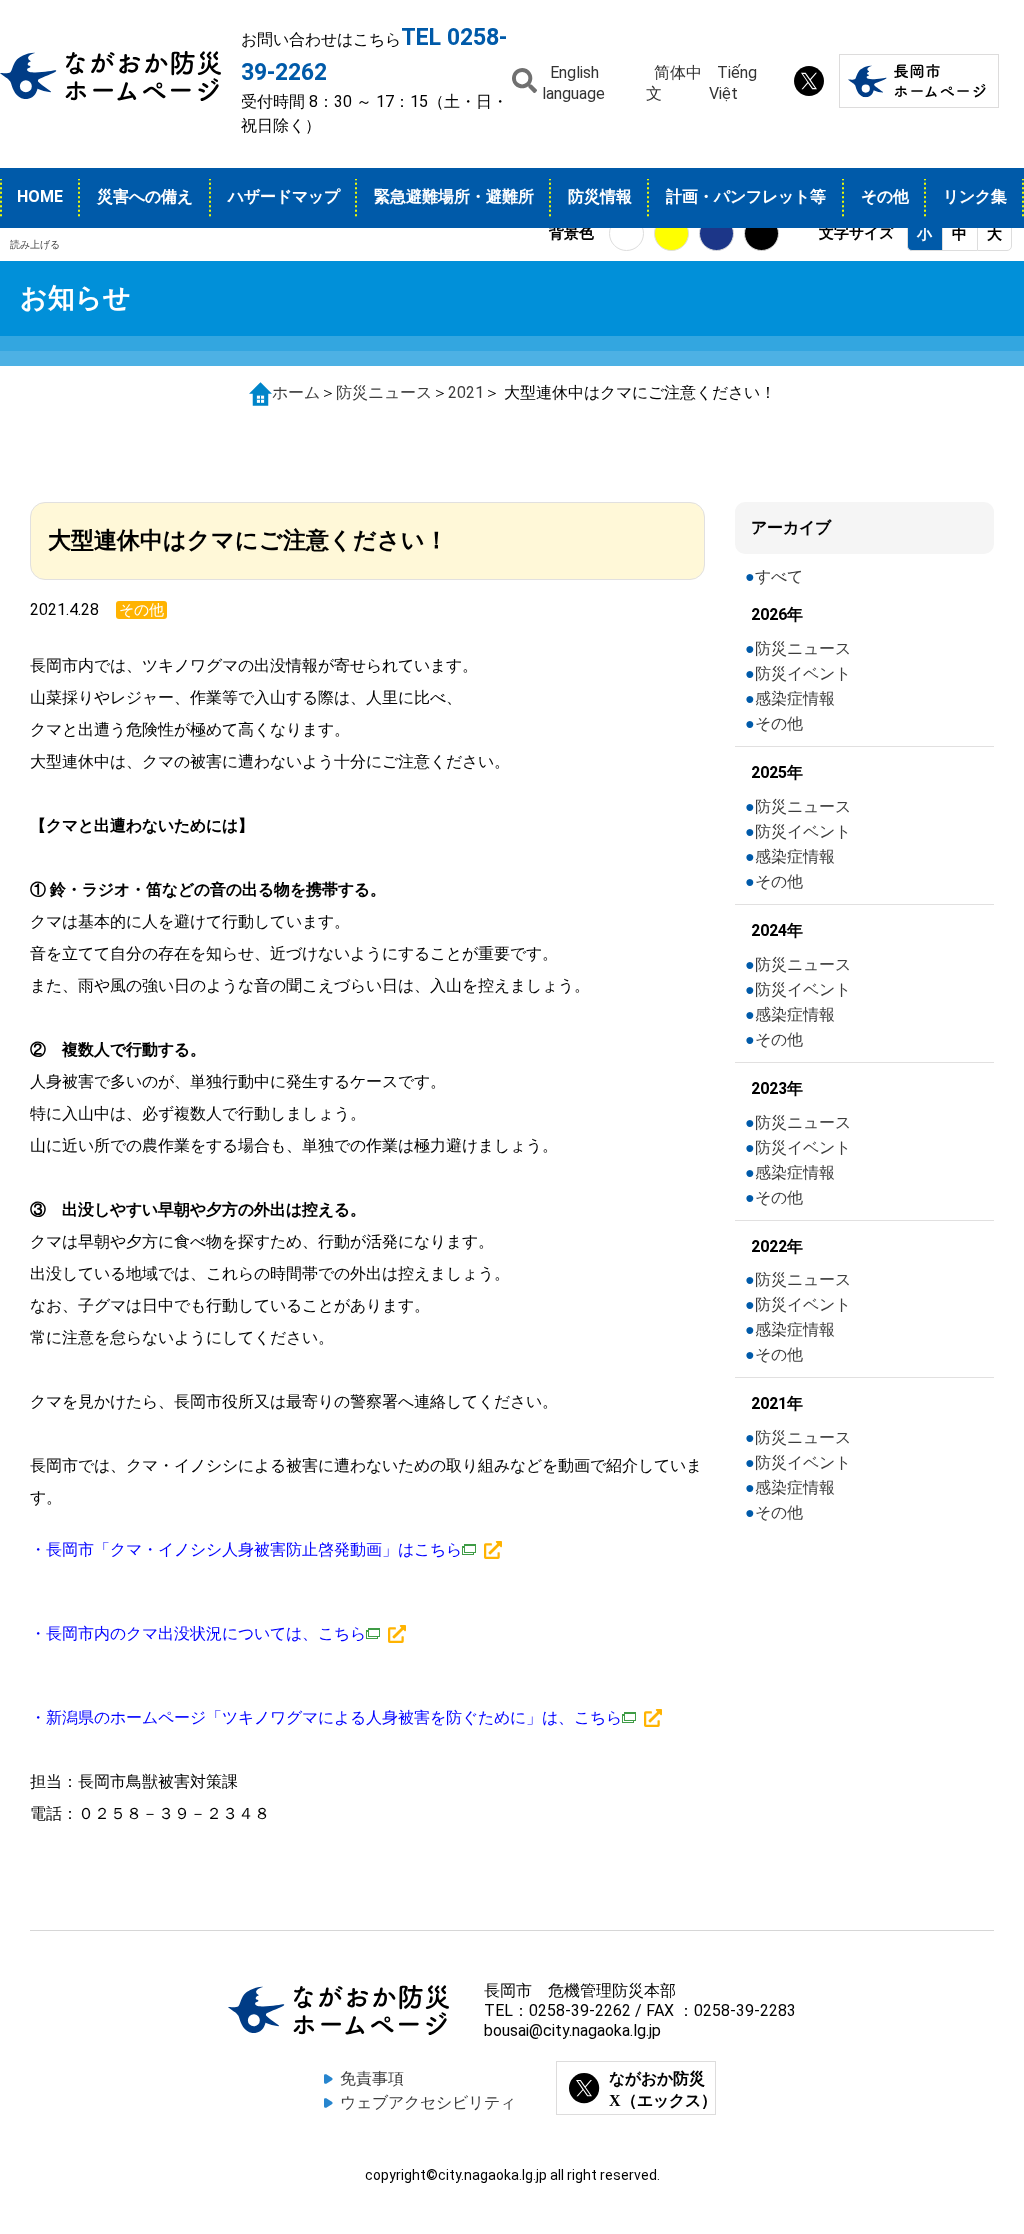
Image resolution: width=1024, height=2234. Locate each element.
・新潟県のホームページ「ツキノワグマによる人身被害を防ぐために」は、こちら (326, 1717)
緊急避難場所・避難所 (454, 196)
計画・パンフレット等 (746, 196)
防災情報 (600, 196)
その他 (885, 196)
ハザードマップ (284, 196)
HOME (40, 196)
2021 (466, 392)
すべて (779, 576)
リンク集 (975, 196)
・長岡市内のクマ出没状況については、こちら (198, 1633)
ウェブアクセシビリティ (428, 2102)
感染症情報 (795, 698)
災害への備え (145, 196)
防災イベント (803, 673)
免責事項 (372, 2078)
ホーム (296, 392)
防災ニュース (384, 392)
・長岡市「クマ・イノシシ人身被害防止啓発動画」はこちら (246, 1549)
